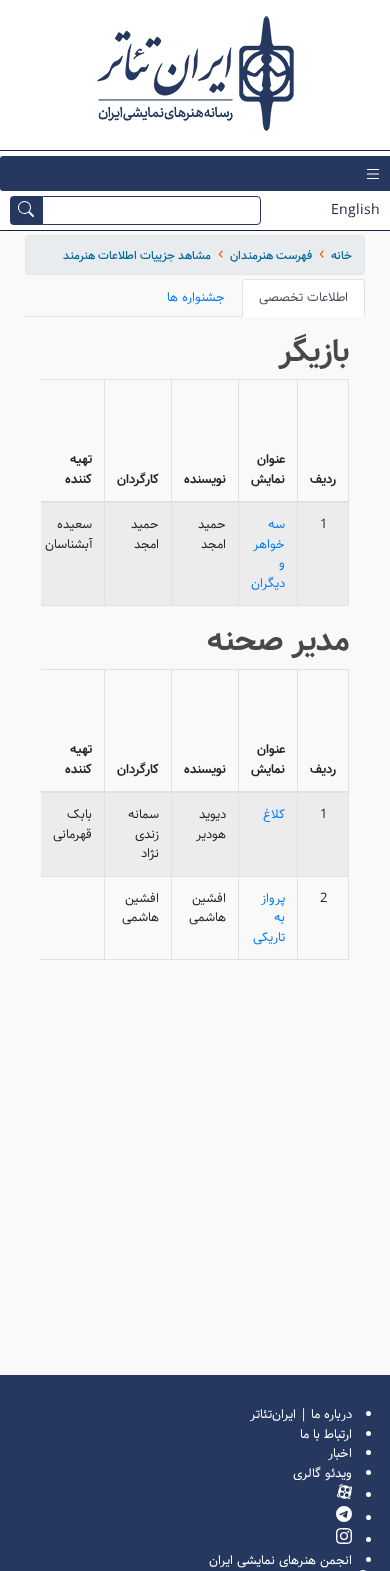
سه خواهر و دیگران (268, 554)
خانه (341, 255)
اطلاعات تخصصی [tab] (303, 297)
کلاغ (274, 814)
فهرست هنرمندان (271, 255)
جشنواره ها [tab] (196, 297)
